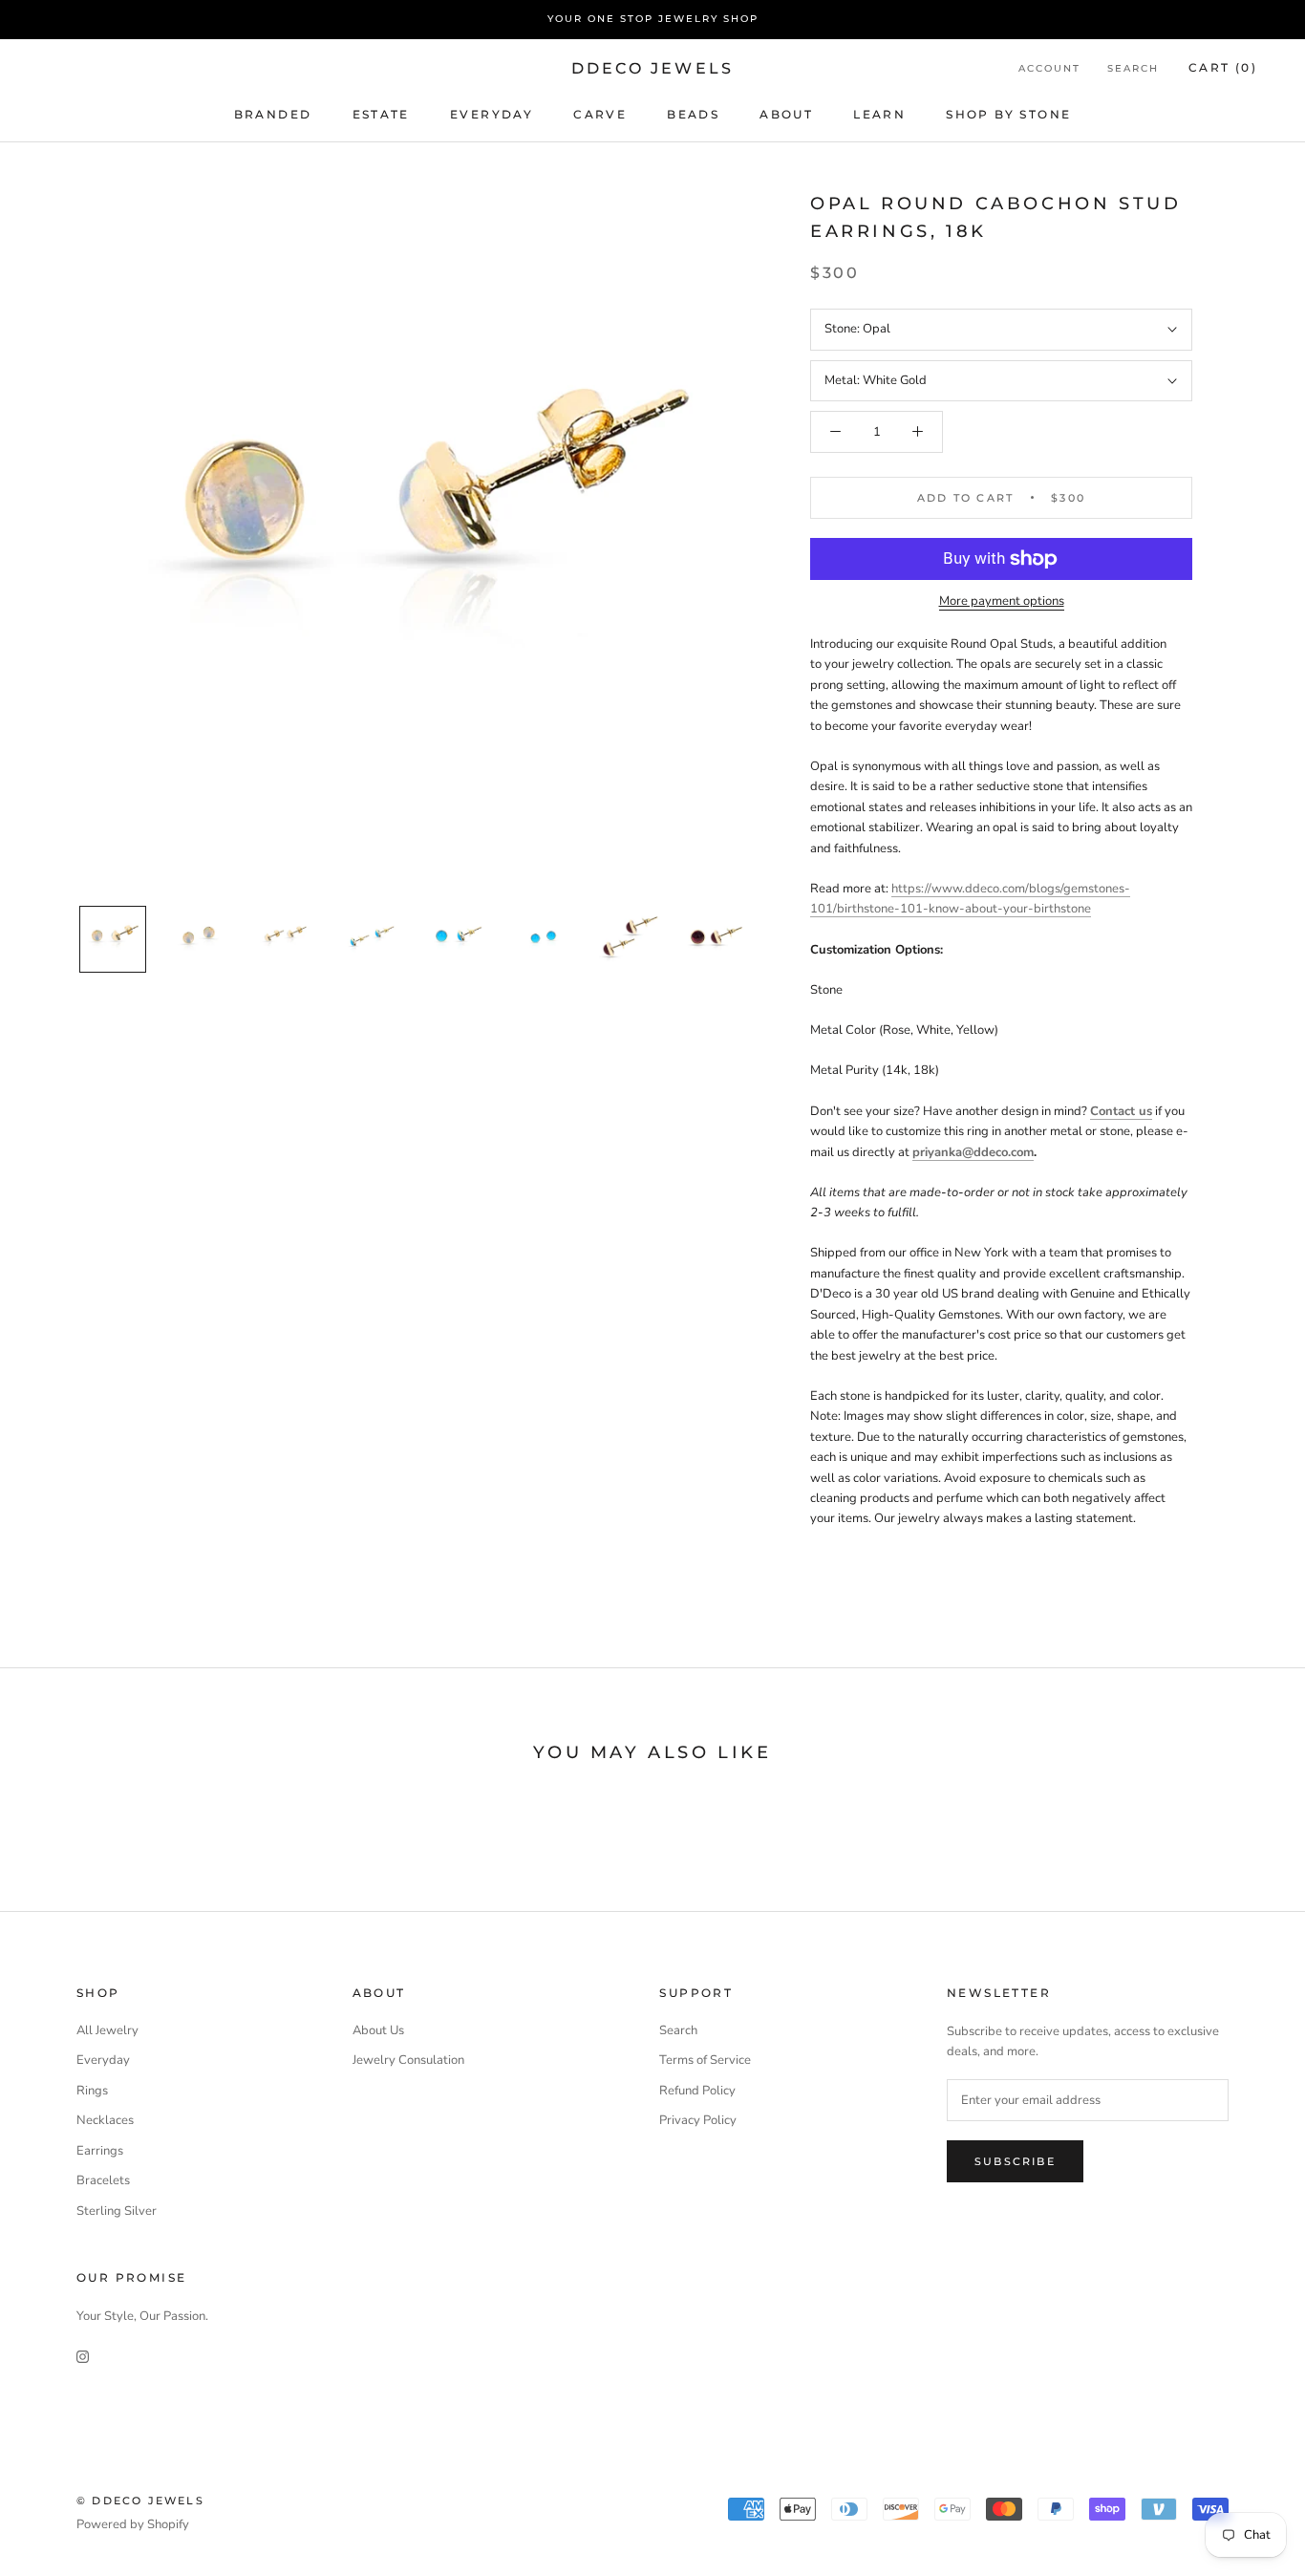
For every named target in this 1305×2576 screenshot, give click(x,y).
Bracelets (103, 2180)
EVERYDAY (492, 113)
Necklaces (105, 2120)
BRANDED (273, 113)
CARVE (600, 113)
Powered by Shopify (133, 2524)
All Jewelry (107, 2030)
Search (1133, 68)
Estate (381, 113)
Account (1049, 68)
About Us (378, 2030)
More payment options (1002, 601)
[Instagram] (83, 2356)
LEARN (879, 113)
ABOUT (786, 113)
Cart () (1223, 67)
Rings (92, 2091)
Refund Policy (697, 2091)
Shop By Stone (1008, 113)
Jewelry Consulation (408, 2060)
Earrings (100, 2151)
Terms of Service (705, 2060)
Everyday (103, 2060)
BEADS (693, 113)
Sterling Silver (117, 2211)
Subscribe (1015, 2161)
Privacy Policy (698, 2120)
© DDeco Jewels (140, 2501)
